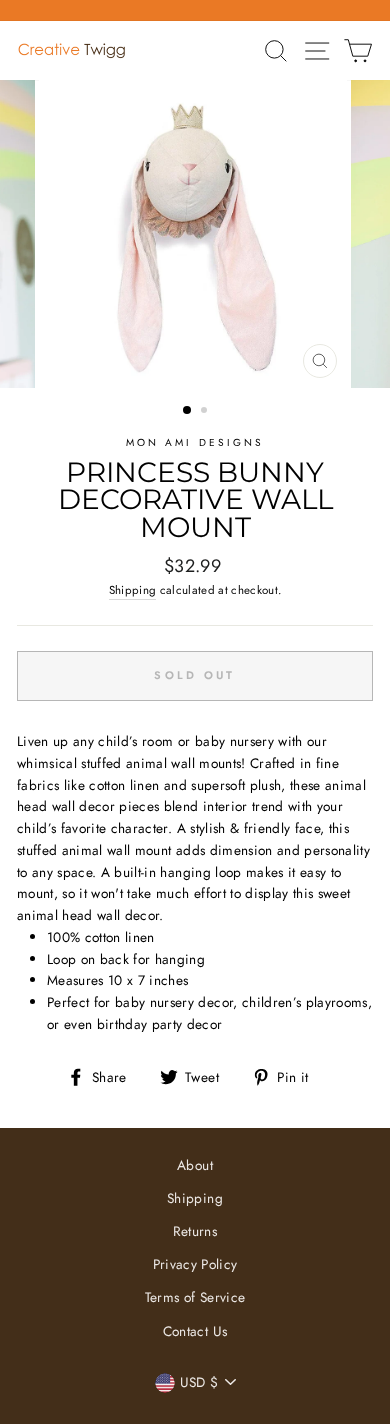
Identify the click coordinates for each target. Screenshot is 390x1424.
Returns (195, 1231)
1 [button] (188, 411)
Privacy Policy (195, 1264)
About (195, 1165)
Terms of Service (195, 1297)
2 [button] (206, 412)
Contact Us (195, 1331)
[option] (195, 234)
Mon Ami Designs (195, 442)
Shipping (133, 590)
